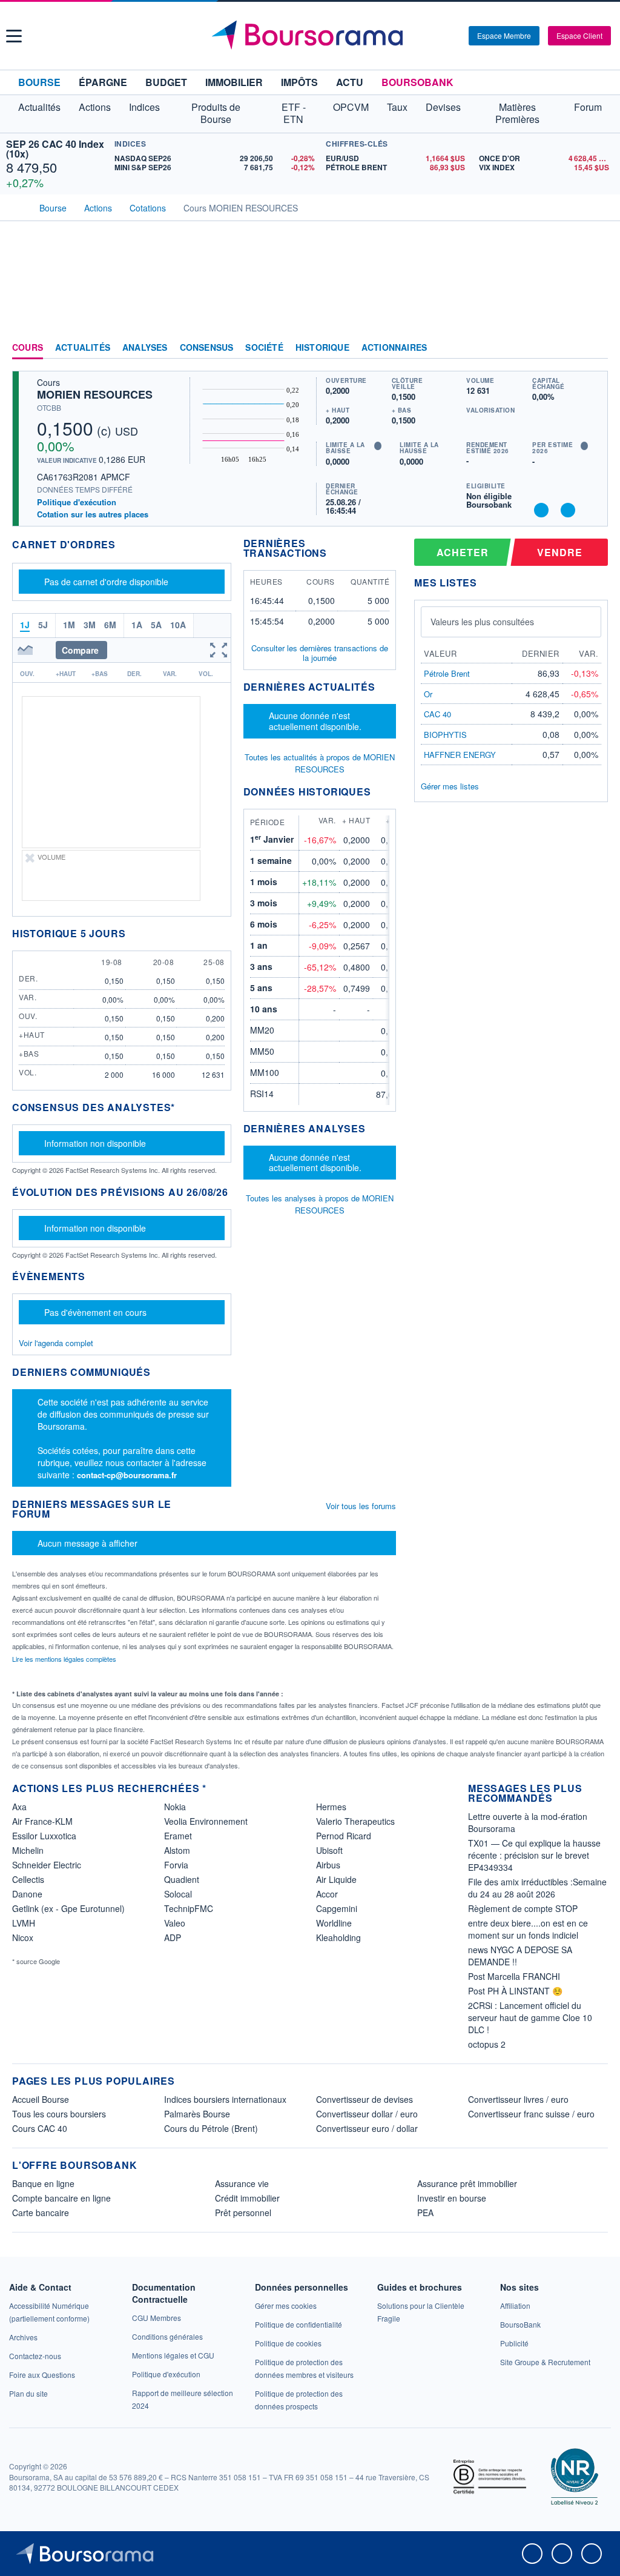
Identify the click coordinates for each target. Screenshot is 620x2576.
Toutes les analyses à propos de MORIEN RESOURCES (320, 1204)
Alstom (177, 1850)
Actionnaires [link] (394, 348)
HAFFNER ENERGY (460, 755)
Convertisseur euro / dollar (367, 2128)
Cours (28, 348)
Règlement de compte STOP (523, 1908)
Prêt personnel (243, 2213)
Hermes (331, 1807)
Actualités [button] (39, 107)
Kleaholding (338, 1937)
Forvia (176, 1865)
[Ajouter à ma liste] (568, 510)
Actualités (83, 348)
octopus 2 (487, 2044)
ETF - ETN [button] (294, 113)
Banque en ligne (43, 2183)
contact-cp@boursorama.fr (127, 1475)
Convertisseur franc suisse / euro (531, 2114)
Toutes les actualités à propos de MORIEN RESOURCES (320, 763)
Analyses (145, 348)
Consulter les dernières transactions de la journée (320, 653)
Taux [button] (397, 107)
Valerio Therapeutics (355, 1821)
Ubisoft (329, 1850)
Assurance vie (242, 2183)
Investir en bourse (452, 2198)
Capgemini (337, 1908)
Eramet (178, 1836)
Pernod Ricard (344, 1836)
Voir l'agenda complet (56, 1343)
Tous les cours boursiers (59, 2114)
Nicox (23, 1937)
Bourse (39, 82)
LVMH (24, 1923)
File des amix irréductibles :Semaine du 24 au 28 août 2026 (537, 1888)
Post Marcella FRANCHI (514, 1976)
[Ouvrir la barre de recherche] (440, 36)
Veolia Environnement (206, 1821)
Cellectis (28, 1879)
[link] (23, 2337)
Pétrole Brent (447, 673)
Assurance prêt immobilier (467, 2183)
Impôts (299, 82)
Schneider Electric (47, 1865)
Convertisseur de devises (364, 2099)
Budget (166, 82)
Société (264, 348)
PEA (425, 2213)
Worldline (334, 1923)
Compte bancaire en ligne (61, 2198)
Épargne (103, 82)
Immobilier (234, 82)
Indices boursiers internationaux (225, 2099)
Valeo (175, 1923)
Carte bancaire (41, 2213)
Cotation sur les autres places (93, 514)
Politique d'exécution (77, 502)
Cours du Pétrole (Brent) (211, 2128)
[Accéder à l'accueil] (17, 207)
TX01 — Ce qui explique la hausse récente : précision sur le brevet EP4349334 (534, 1855)
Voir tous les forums (361, 1506)
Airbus (328, 1865)
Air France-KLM (42, 1821)
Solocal (178, 1894)
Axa (19, 1807)
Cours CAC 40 (40, 2128)
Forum (588, 107)
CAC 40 (437, 714)
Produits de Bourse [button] (216, 113)
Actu (350, 82)
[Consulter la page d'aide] (455, 36)
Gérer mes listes (450, 786)
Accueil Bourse (41, 2099)
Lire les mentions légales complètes (65, 1659)
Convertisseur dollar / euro (367, 2114)
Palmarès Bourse (197, 2114)
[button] (14, 36)
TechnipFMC (189, 1908)
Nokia (175, 1807)
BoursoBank (417, 82)
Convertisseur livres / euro (518, 2099)
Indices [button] (144, 107)
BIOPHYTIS (445, 735)
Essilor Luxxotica (44, 1836)
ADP (173, 1937)
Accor (327, 1894)
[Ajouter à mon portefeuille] (541, 510)
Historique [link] (322, 348)
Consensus (207, 348)
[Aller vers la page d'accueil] (312, 36)
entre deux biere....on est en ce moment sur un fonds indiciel (528, 1929)
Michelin (28, 1850)
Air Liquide (336, 1879)
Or (428, 694)
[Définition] (378, 446)
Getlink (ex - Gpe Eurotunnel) (68, 1908)
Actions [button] (95, 107)
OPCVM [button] (351, 107)
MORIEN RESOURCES (95, 394)
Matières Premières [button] (517, 113)
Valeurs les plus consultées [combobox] (482, 622)
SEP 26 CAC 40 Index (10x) (55, 149)
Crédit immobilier (247, 2198)
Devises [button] (443, 107)
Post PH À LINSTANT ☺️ (515, 1991)
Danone (27, 1894)
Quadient (182, 1879)
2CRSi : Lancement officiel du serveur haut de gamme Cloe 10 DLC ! (530, 2017)
